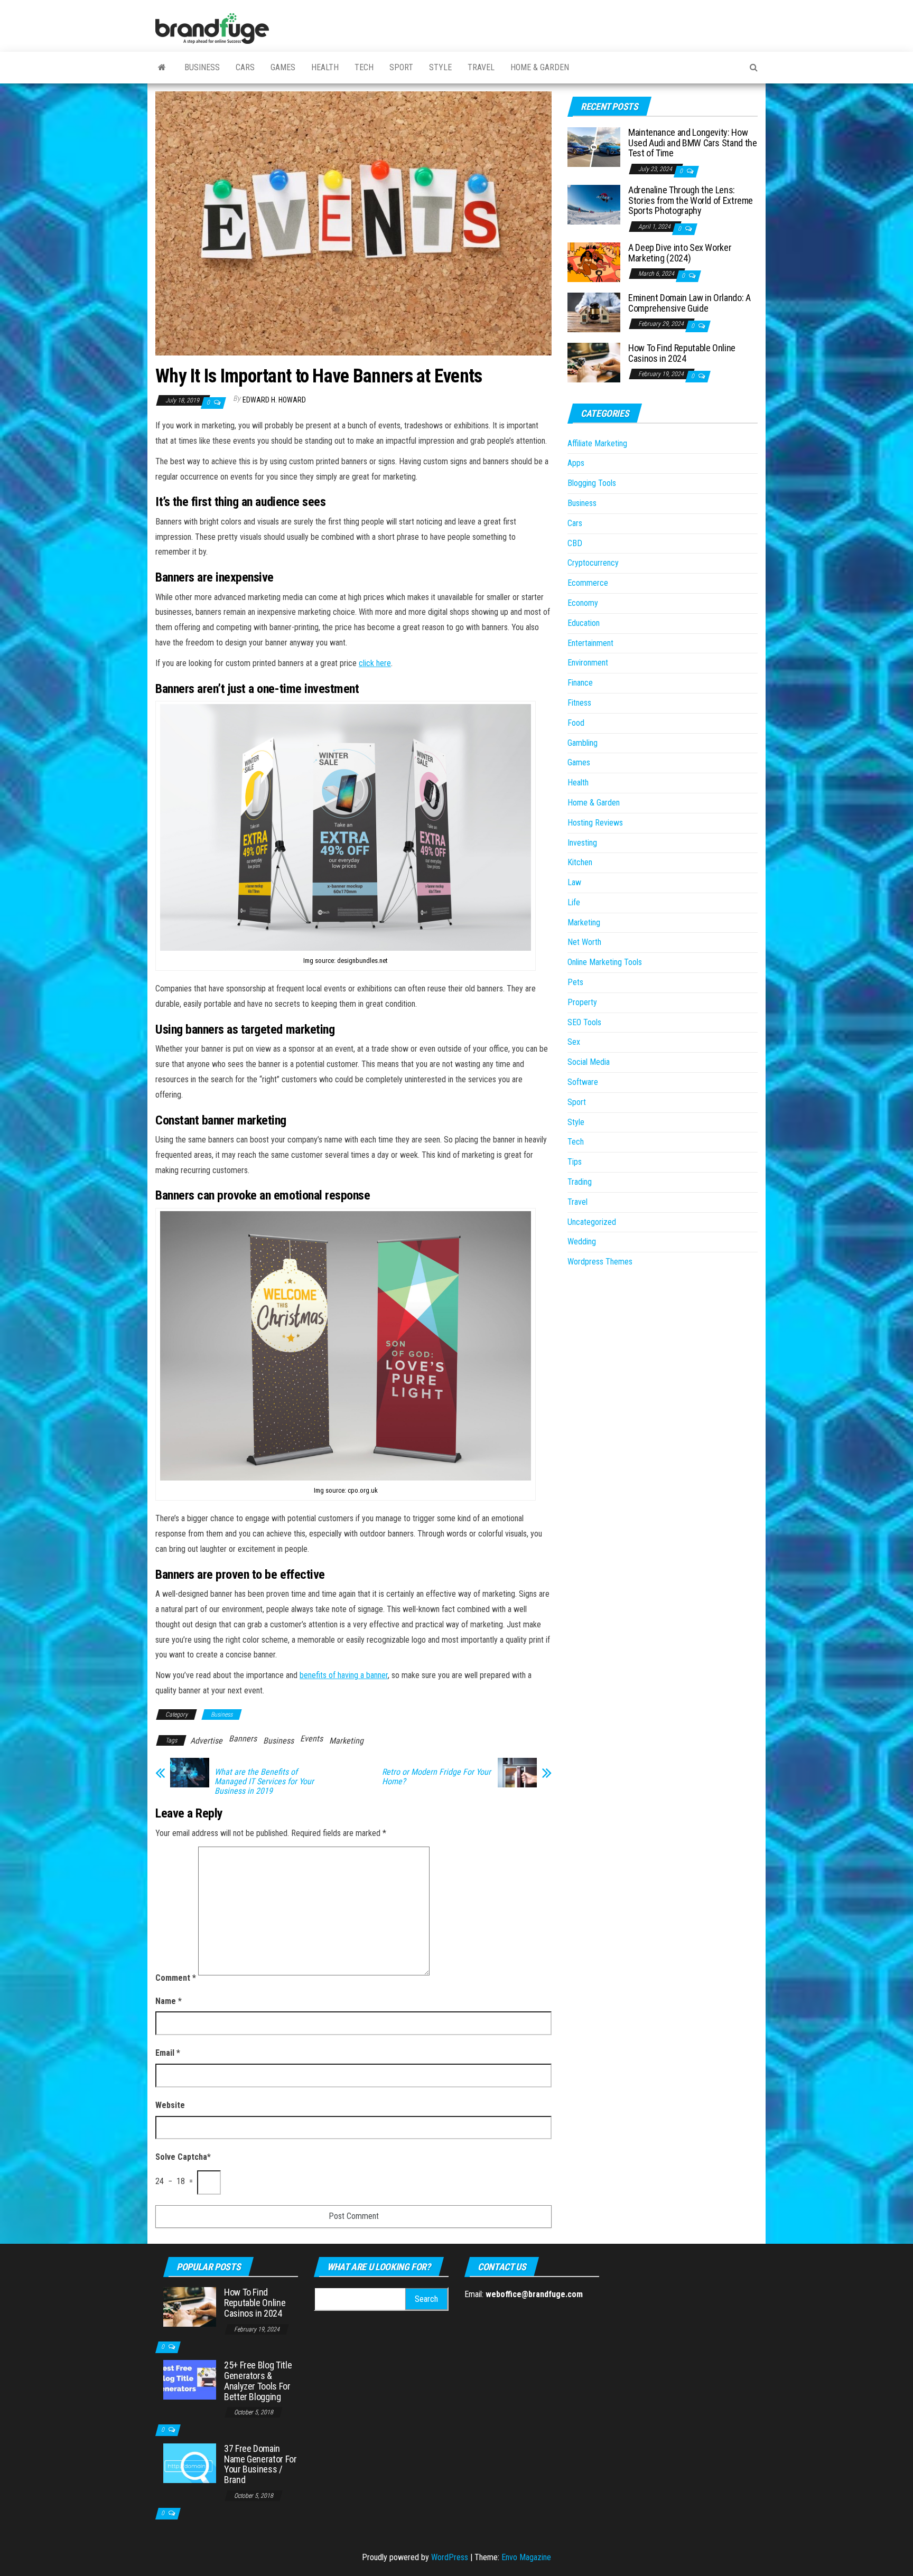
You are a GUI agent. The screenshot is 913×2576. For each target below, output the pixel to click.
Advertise (206, 1741)
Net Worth (584, 942)
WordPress (450, 2557)
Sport (401, 67)
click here (375, 663)
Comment (176, 1978)
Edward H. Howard (274, 400)
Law (574, 882)
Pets (575, 982)
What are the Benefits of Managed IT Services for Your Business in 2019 (264, 1782)
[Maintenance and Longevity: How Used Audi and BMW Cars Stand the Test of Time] (594, 147)
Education (584, 623)
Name (169, 2001)
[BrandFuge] (162, 68)
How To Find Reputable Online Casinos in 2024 (682, 353)
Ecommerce (588, 583)
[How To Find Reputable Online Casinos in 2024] (594, 362)
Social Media (589, 1062)
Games (283, 67)
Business (202, 67)
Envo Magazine (526, 2557)
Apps (576, 463)
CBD (575, 543)
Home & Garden (540, 67)
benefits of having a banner (344, 1675)
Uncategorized (592, 1222)
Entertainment (590, 643)
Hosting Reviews (595, 823)
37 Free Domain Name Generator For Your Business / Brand (260, 2464)
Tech (364, 67)
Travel (481, 67)
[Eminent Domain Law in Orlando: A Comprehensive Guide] (594, 312)
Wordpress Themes (600, 1262)
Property (582, 1002)
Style (440, 67)
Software (583, 1082)
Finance (580, 683)
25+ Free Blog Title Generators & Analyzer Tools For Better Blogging (258, 2381)
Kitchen (580, 862)
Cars (245, 67)
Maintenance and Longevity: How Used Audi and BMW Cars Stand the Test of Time (692, 143)
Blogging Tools (592, 483)
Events (311, 1739)
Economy (583, 603)
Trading (580, 1182)
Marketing (346, 1741)
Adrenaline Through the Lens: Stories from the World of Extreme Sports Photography (691, 200)
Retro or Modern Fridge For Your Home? (436, 1777)
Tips (575, 1162)
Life (574, 902)
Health (325, 67)
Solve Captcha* (183, 2157)
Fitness (579, 703)
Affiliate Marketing (597, 443)
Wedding (582, 1242)
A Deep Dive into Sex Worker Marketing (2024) (680, 253)
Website (170, 2105)
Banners (243, 1739)
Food (576, 723)
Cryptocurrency (593, 563)
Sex (574, 1042)
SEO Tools (584, 1022)
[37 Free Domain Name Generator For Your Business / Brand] (190, 2463)
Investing (582, 843)
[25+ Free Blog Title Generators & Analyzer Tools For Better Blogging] (190, 2379)
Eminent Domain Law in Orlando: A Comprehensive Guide (689, 303)
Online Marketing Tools (605, 962)
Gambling (583, 743)
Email (168, 2053)
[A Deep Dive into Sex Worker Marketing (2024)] (594, 262)
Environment (588, 663)
